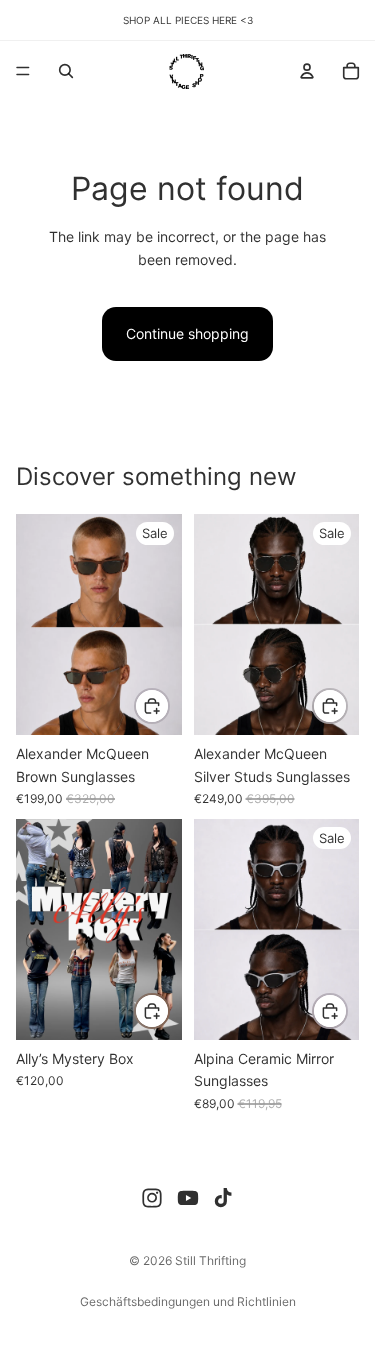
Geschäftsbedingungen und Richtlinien (188, 1301)
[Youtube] (188, 1198)
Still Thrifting (210, 1260)
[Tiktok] (223, 1198)
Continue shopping (187, 333)
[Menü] (23, 71)
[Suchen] (66, 71)
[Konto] (307, 71)
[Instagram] (152, 1198)
